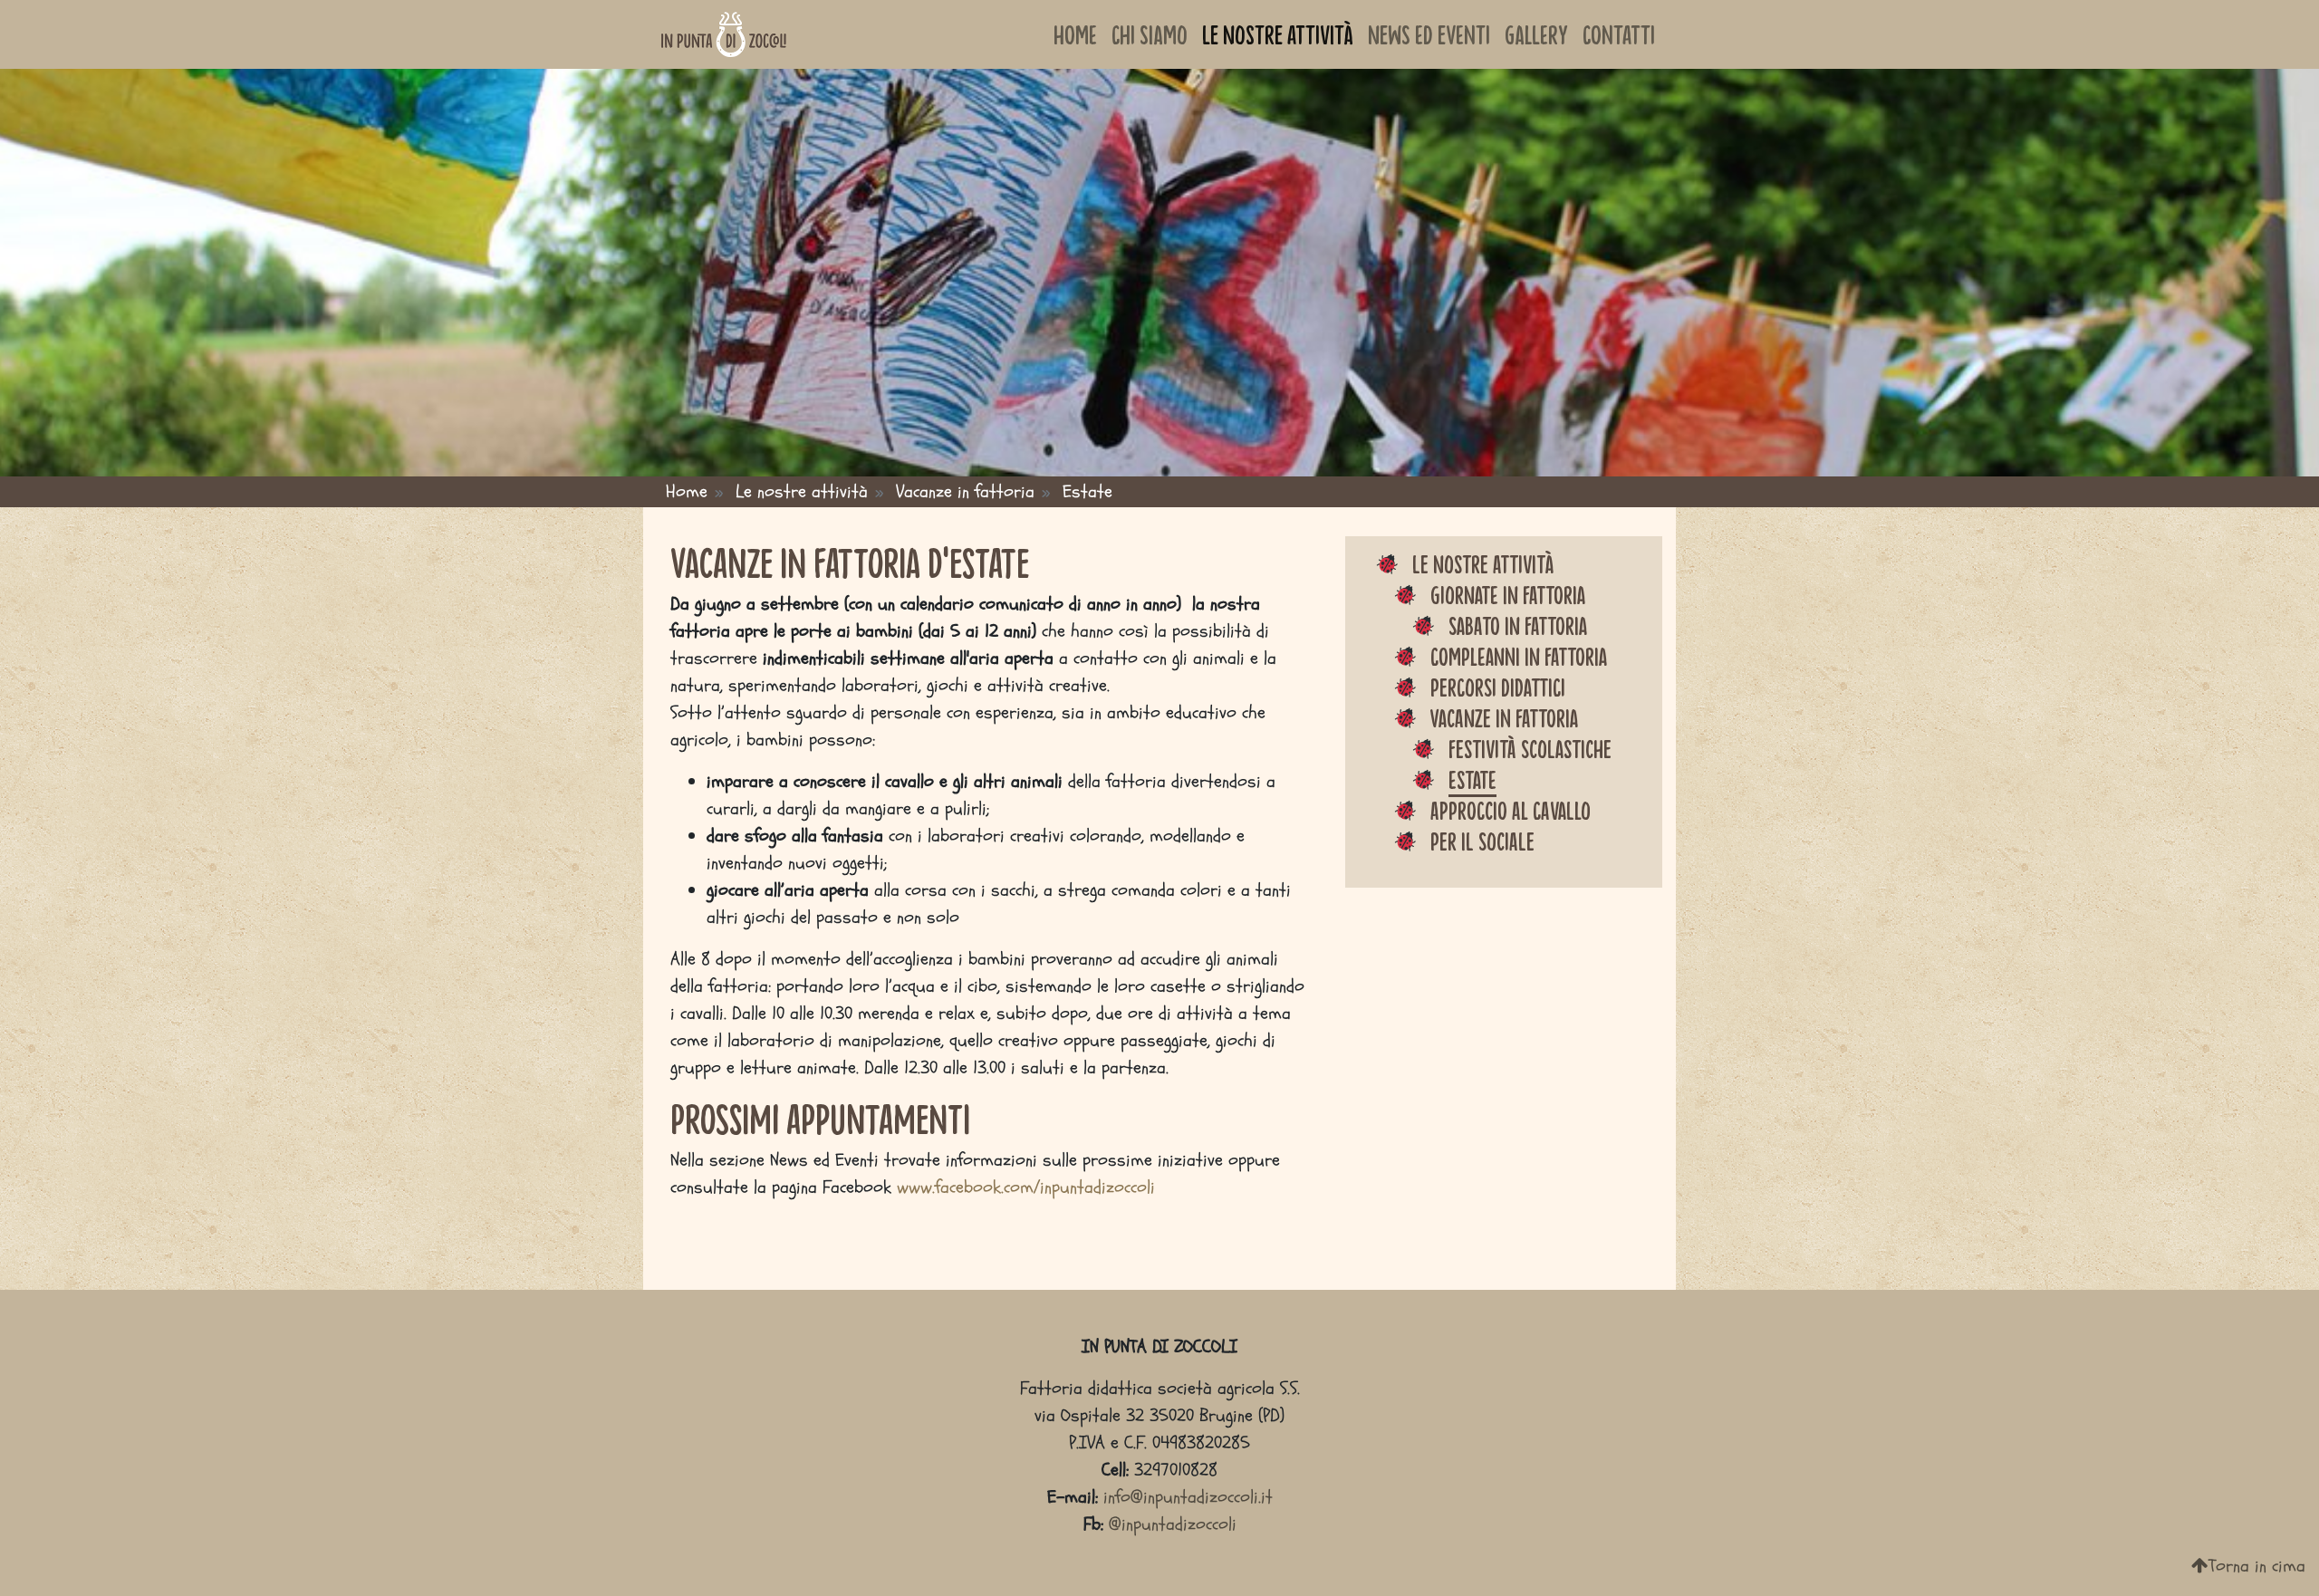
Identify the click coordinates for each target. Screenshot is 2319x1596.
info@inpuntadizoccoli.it (1188, 1497)
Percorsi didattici (1498, 687)
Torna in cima (2257, 1566)
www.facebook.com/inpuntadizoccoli (1026, 1187)
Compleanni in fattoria (1519, 656)
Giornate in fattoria (1508, 594)
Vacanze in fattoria (1504, 717)
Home (1075, 34)
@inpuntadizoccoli (1173, 1524)
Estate (1472, 779)
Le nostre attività (1278, 34)
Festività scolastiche (1530, 748)
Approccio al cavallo (1511, 810)
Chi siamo (1150, 34)
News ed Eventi (1429, 34)
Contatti (1619, 34)
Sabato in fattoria (1518, 625)
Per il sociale (1482, 841)
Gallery (1536, 34)
